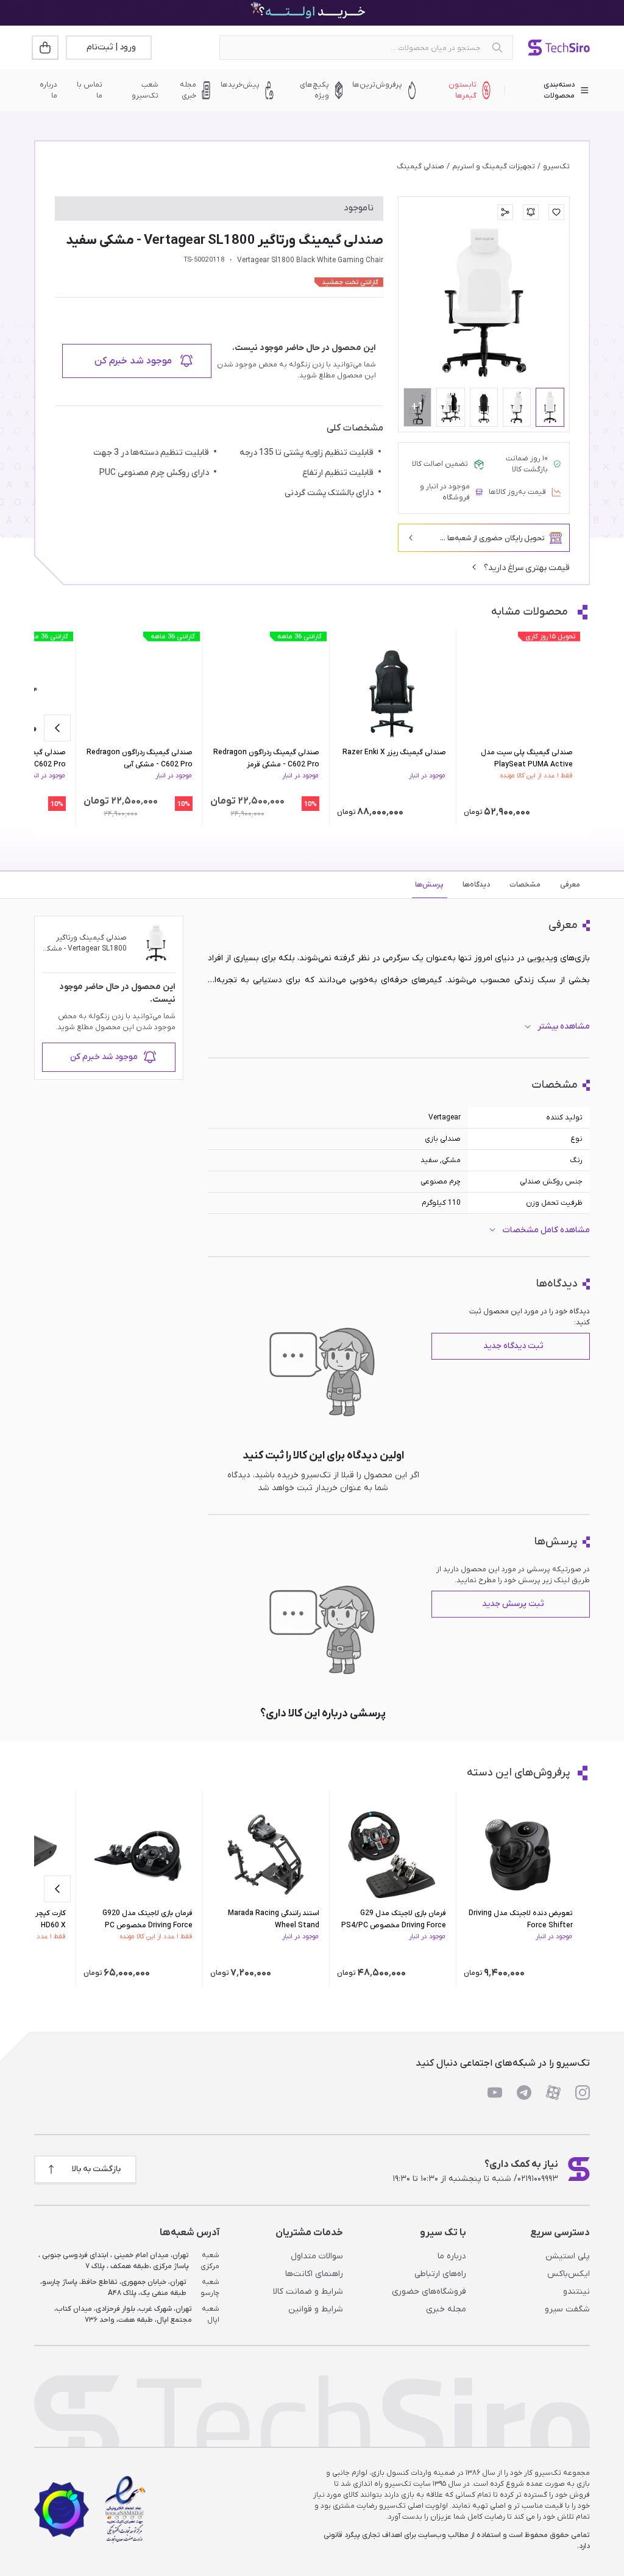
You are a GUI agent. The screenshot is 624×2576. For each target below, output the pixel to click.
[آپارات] (553, 2093)
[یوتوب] (495, 2093)
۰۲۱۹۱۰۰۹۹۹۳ (538, 2179)
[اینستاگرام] (583, 2093)
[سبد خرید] (46, 48)
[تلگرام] (524, 2093)
